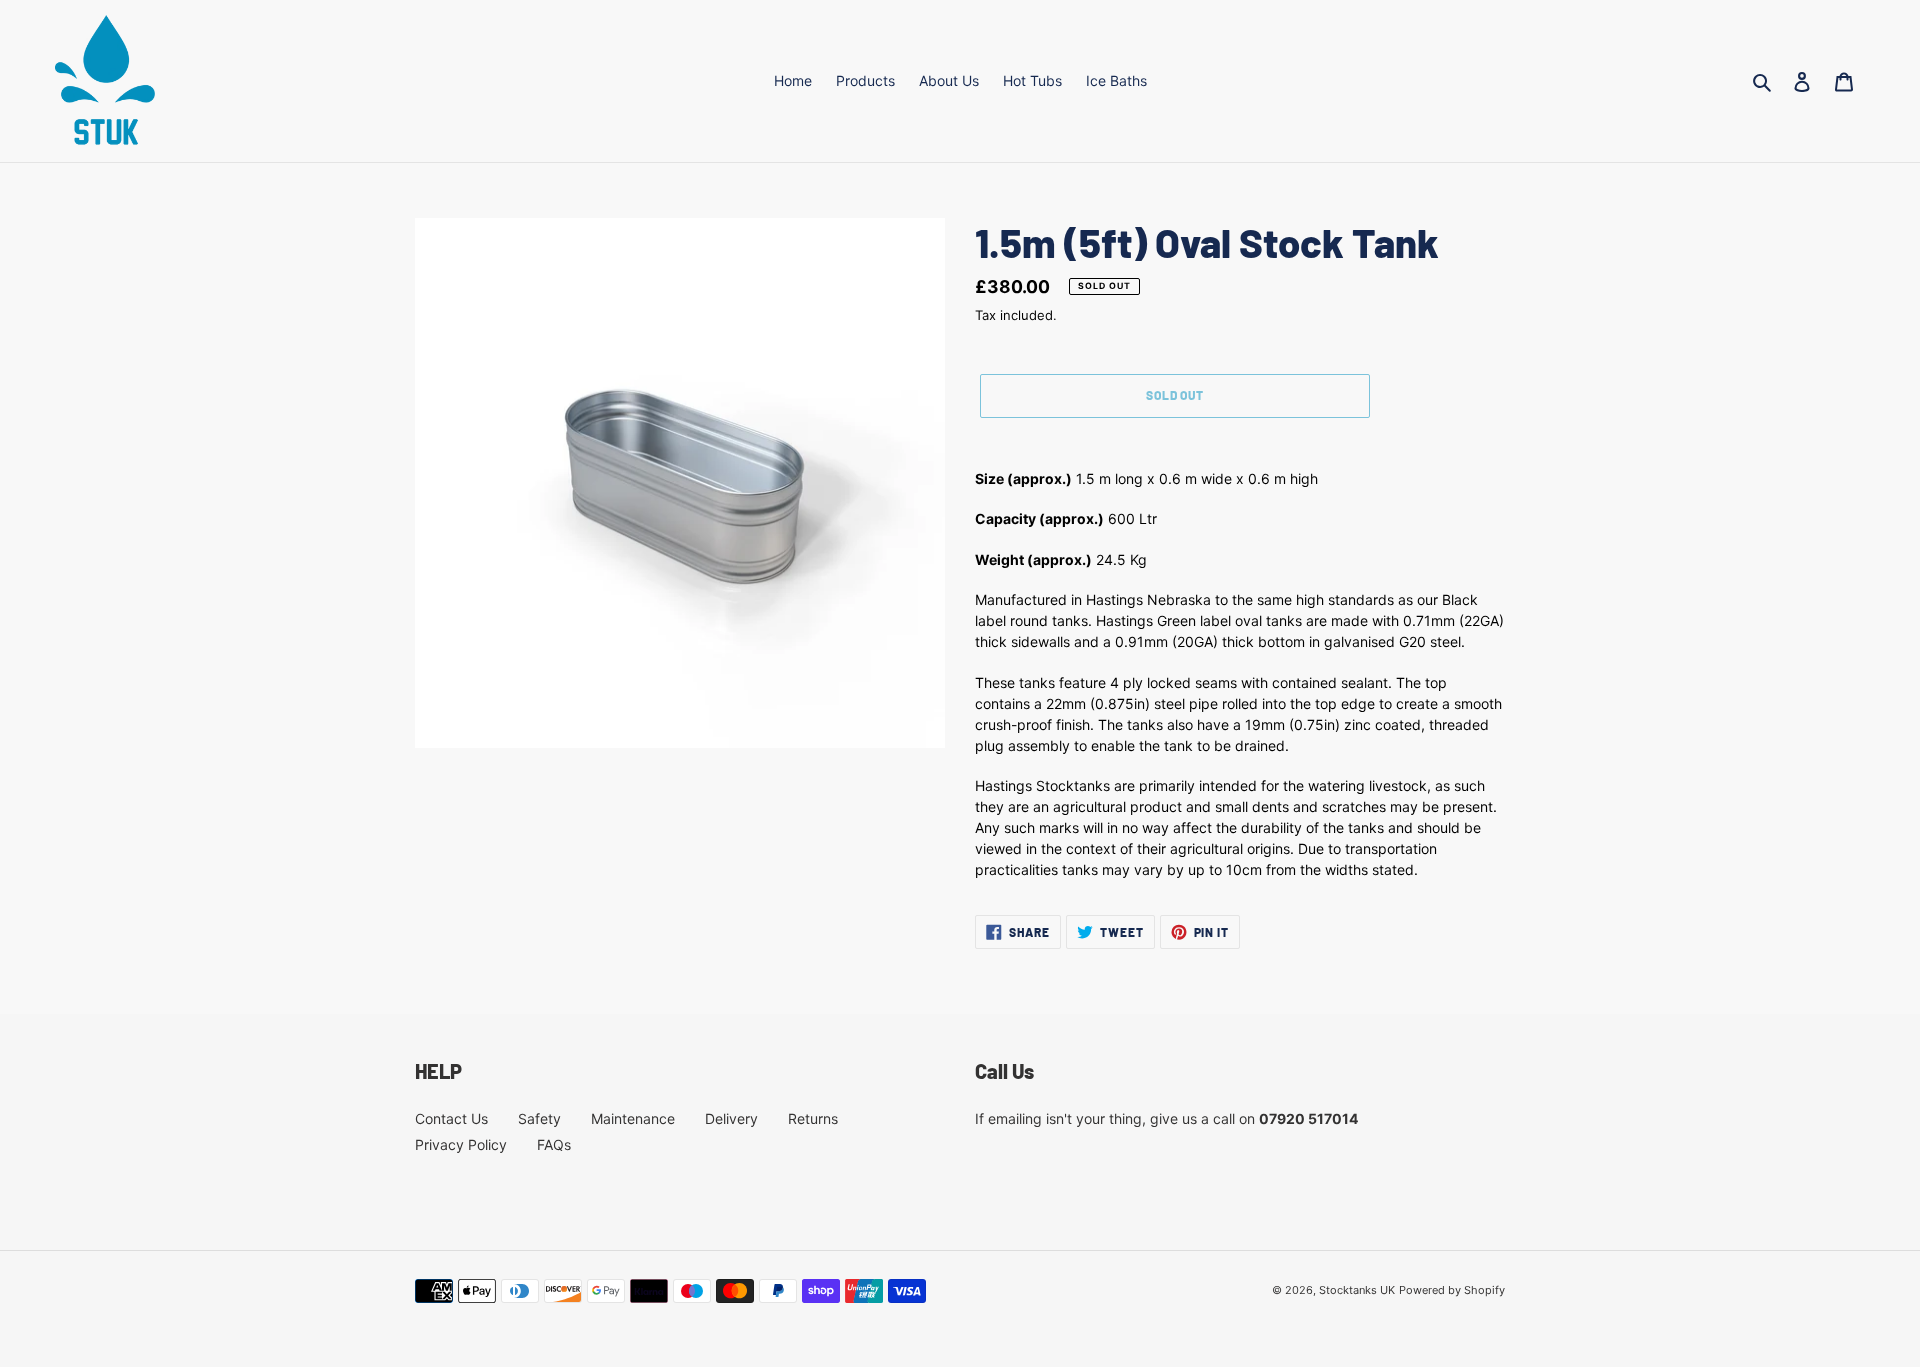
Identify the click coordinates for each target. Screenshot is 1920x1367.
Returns (813, 1118)
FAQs (554, 1144)
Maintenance (633, 1118)
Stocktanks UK (1357, 1290)
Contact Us (451, 1118)
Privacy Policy (461, 1144)
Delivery (731, 1118)
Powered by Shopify (1452, 1290)
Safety (539, 1118)
